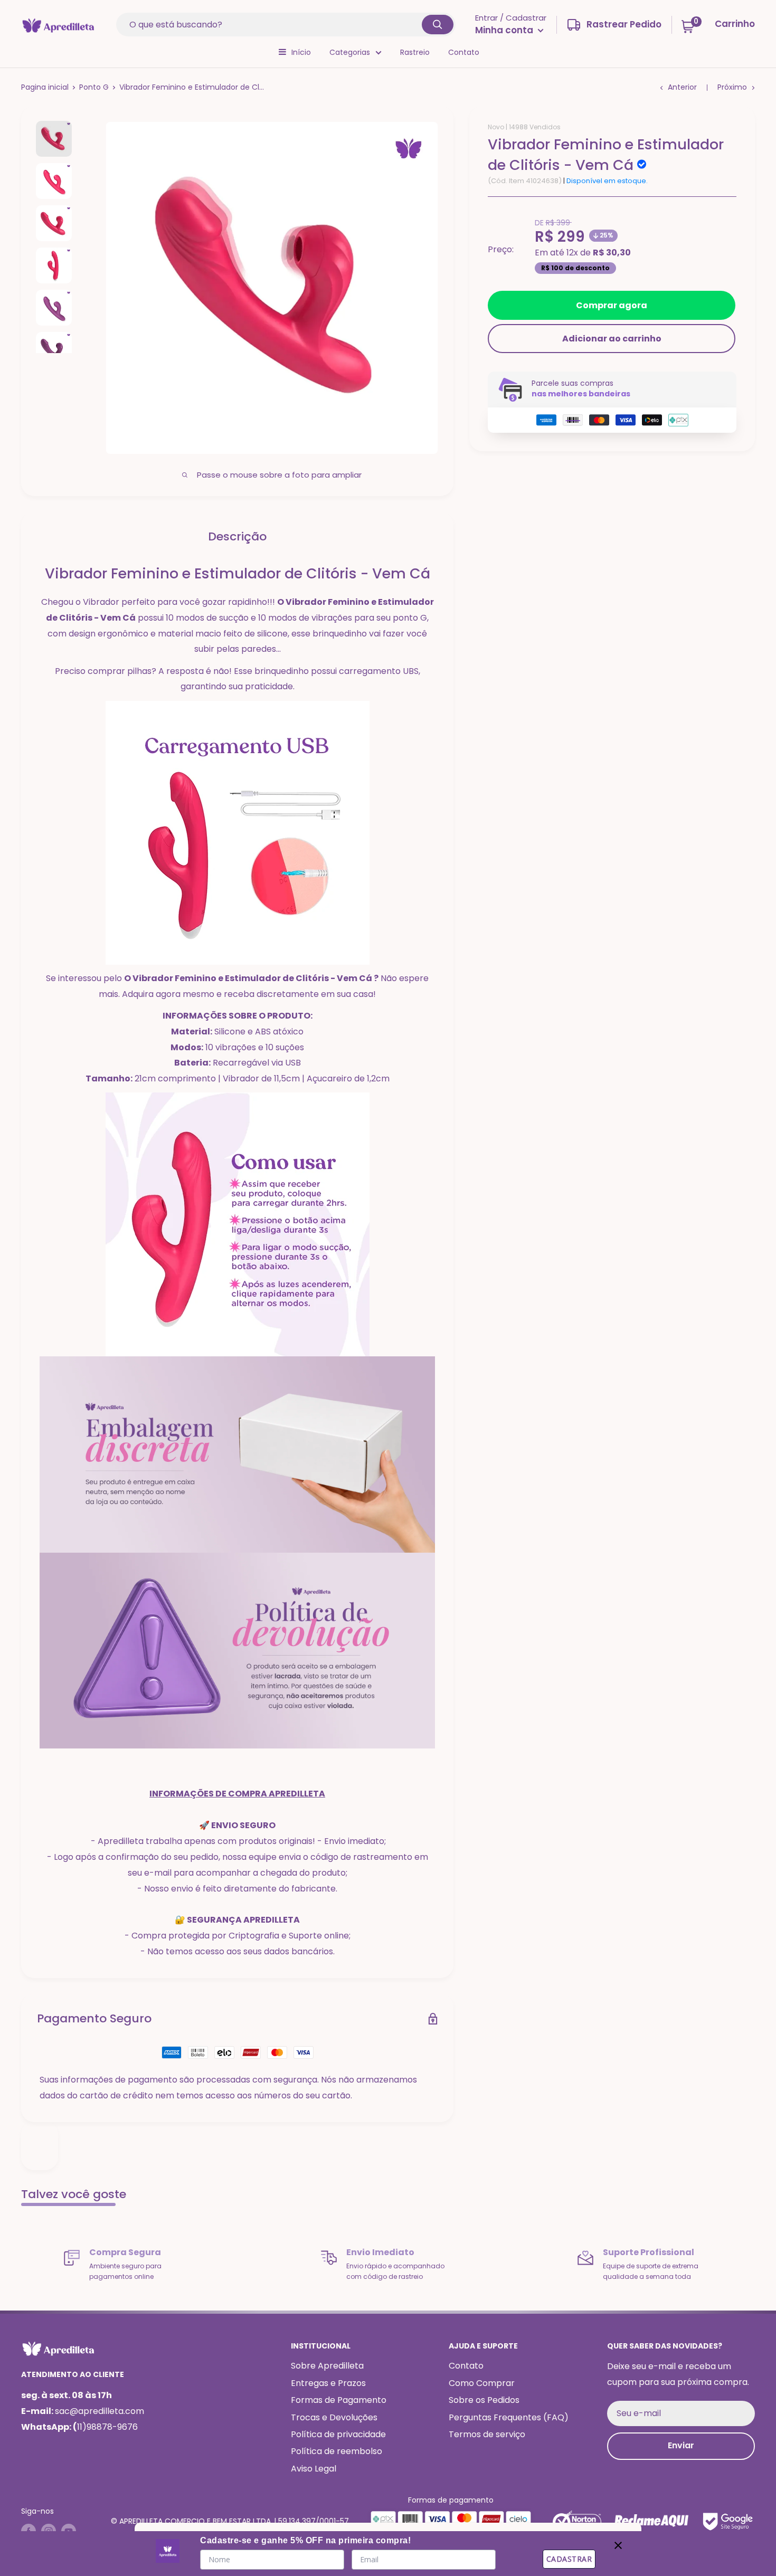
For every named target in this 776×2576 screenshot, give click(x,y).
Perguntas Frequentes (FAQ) (509, 2417)
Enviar (681, 2445)
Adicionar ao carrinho (612, 339)
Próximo (732, 87)
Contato (464, 52)
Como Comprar (482, 2383)
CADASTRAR (569, 2559)
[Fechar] (618, 2543)
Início (301, 52)
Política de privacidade (338, 2434)
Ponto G (94, 87)
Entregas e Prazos (328, 2383)
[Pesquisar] (438, 25)
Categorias (350, 52)
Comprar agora (612, 305)
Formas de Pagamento (339, 2400)
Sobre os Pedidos (484, 2400)
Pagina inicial (45, 87)
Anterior (682, 87)
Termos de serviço (487, 2434)
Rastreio (415, 52)
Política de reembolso (337, 2451)
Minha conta (505, 30)
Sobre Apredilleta (327, 2366)
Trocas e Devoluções (334, 2417)
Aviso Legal (314, 2469)
